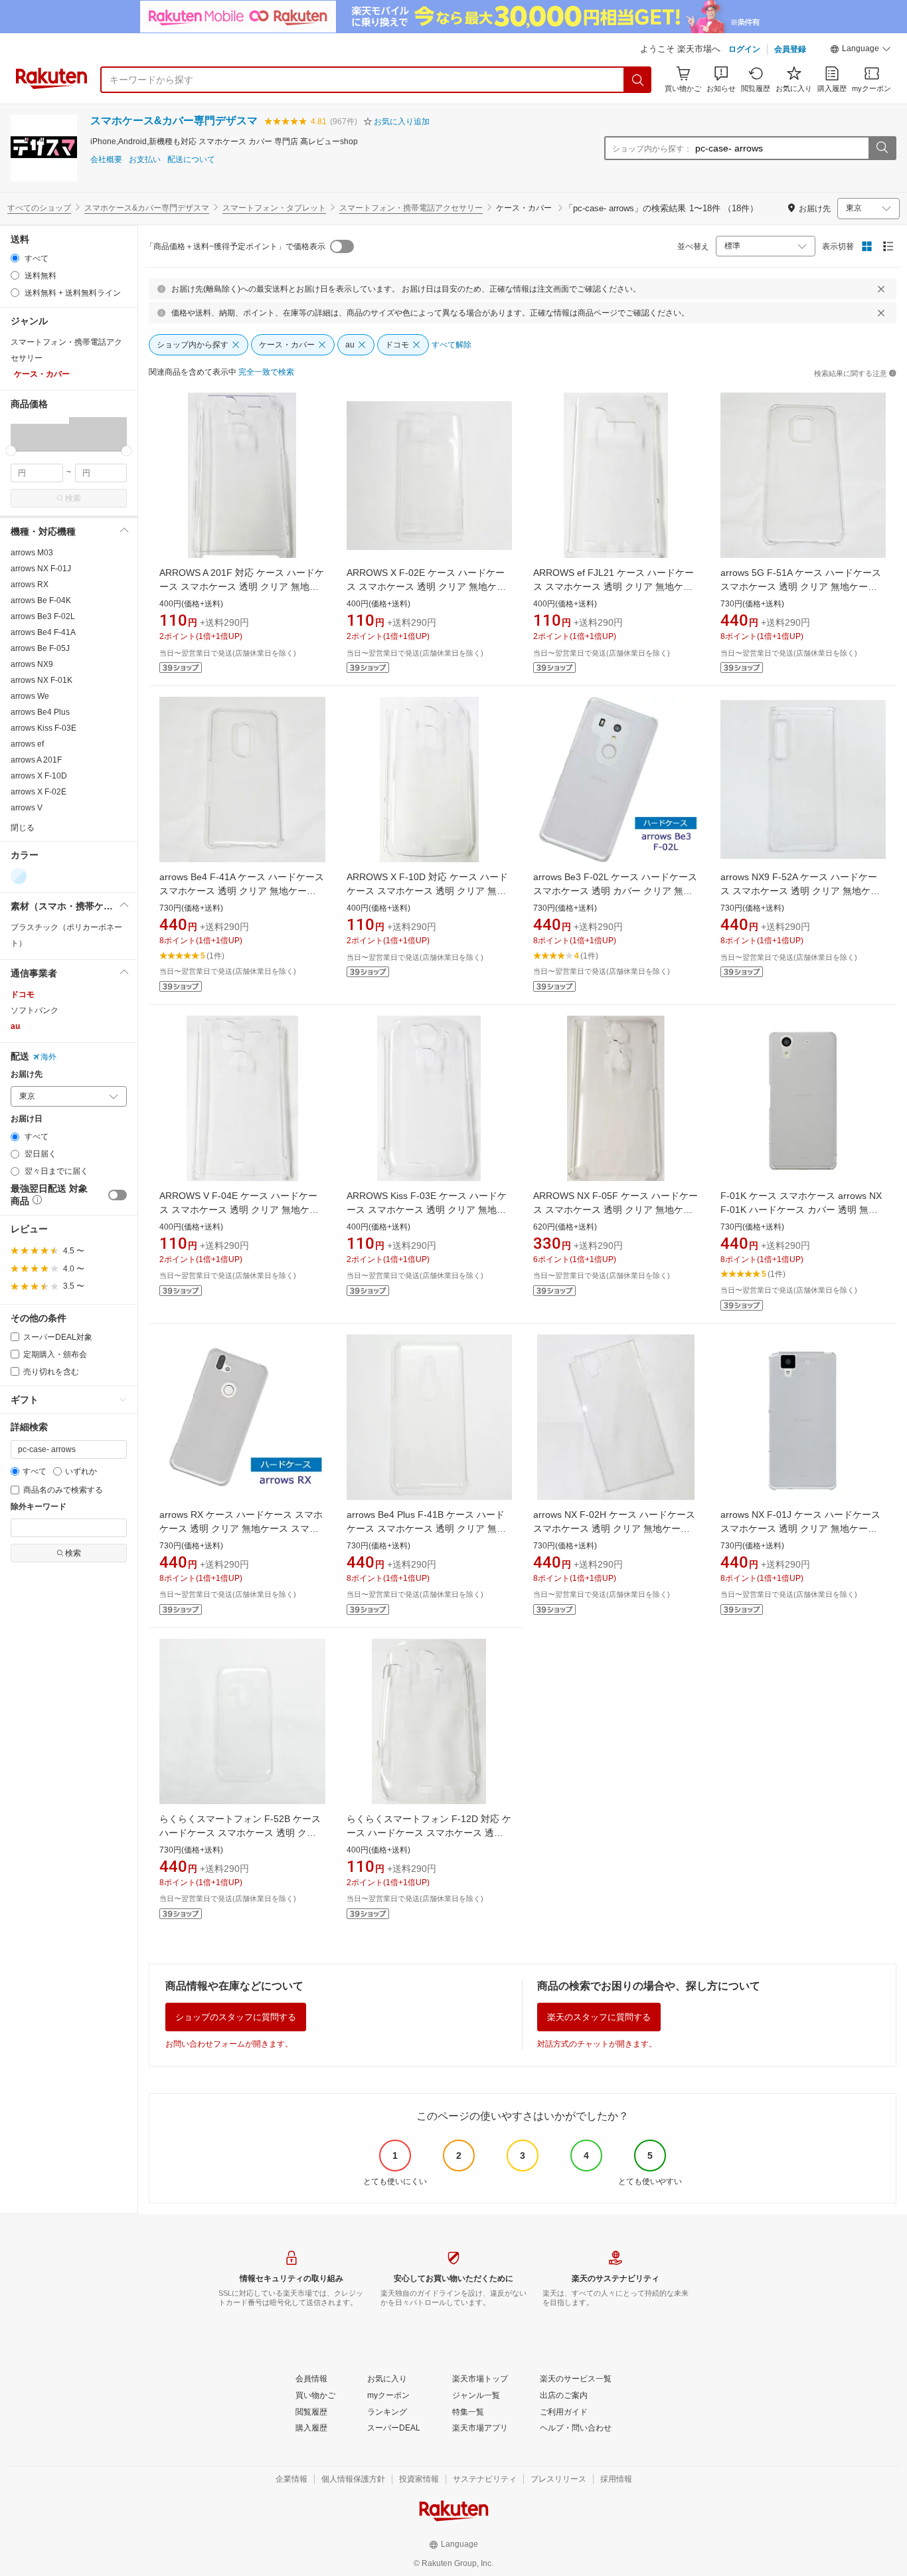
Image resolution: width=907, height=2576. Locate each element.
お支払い (145, 160)
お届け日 (27, 1119)
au (15, 1026)
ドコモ (23, 994)
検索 (73, 498)
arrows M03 (32, 553)
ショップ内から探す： (652, 149)
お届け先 (27, 1074)
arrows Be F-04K (41, 600)
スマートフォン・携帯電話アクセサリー (411, 208)
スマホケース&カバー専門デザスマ (174, 121)
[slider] (11, 451)
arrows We (30, 696)
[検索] (638, 80)
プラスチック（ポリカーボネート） (66, 935)
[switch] (118, 1195)
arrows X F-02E (39, 792)
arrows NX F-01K (41, 680)
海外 (48, 1057)
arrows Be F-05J (40, 648)
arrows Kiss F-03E (43, 728)
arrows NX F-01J (41, 569)
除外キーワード (39, 1507)
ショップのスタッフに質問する (236, 2017)
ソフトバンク (35, 1010)
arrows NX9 (32, 664)
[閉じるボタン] (881, 289)
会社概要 (106, 160)
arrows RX (30, 585)
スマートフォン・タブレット (274, 208)
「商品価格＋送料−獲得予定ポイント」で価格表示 (235, 246)
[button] (861, 50)
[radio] (15, 258)
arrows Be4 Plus (40, 712)
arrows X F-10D (39, 776)
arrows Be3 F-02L (43, 616)
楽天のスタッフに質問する (599, 2017)
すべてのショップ (39, 208)
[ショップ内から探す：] (882, 148)
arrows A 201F (36, 760)
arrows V (27, 808)
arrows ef (27, 744)
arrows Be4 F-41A (43, 632)
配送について (191, 160)
